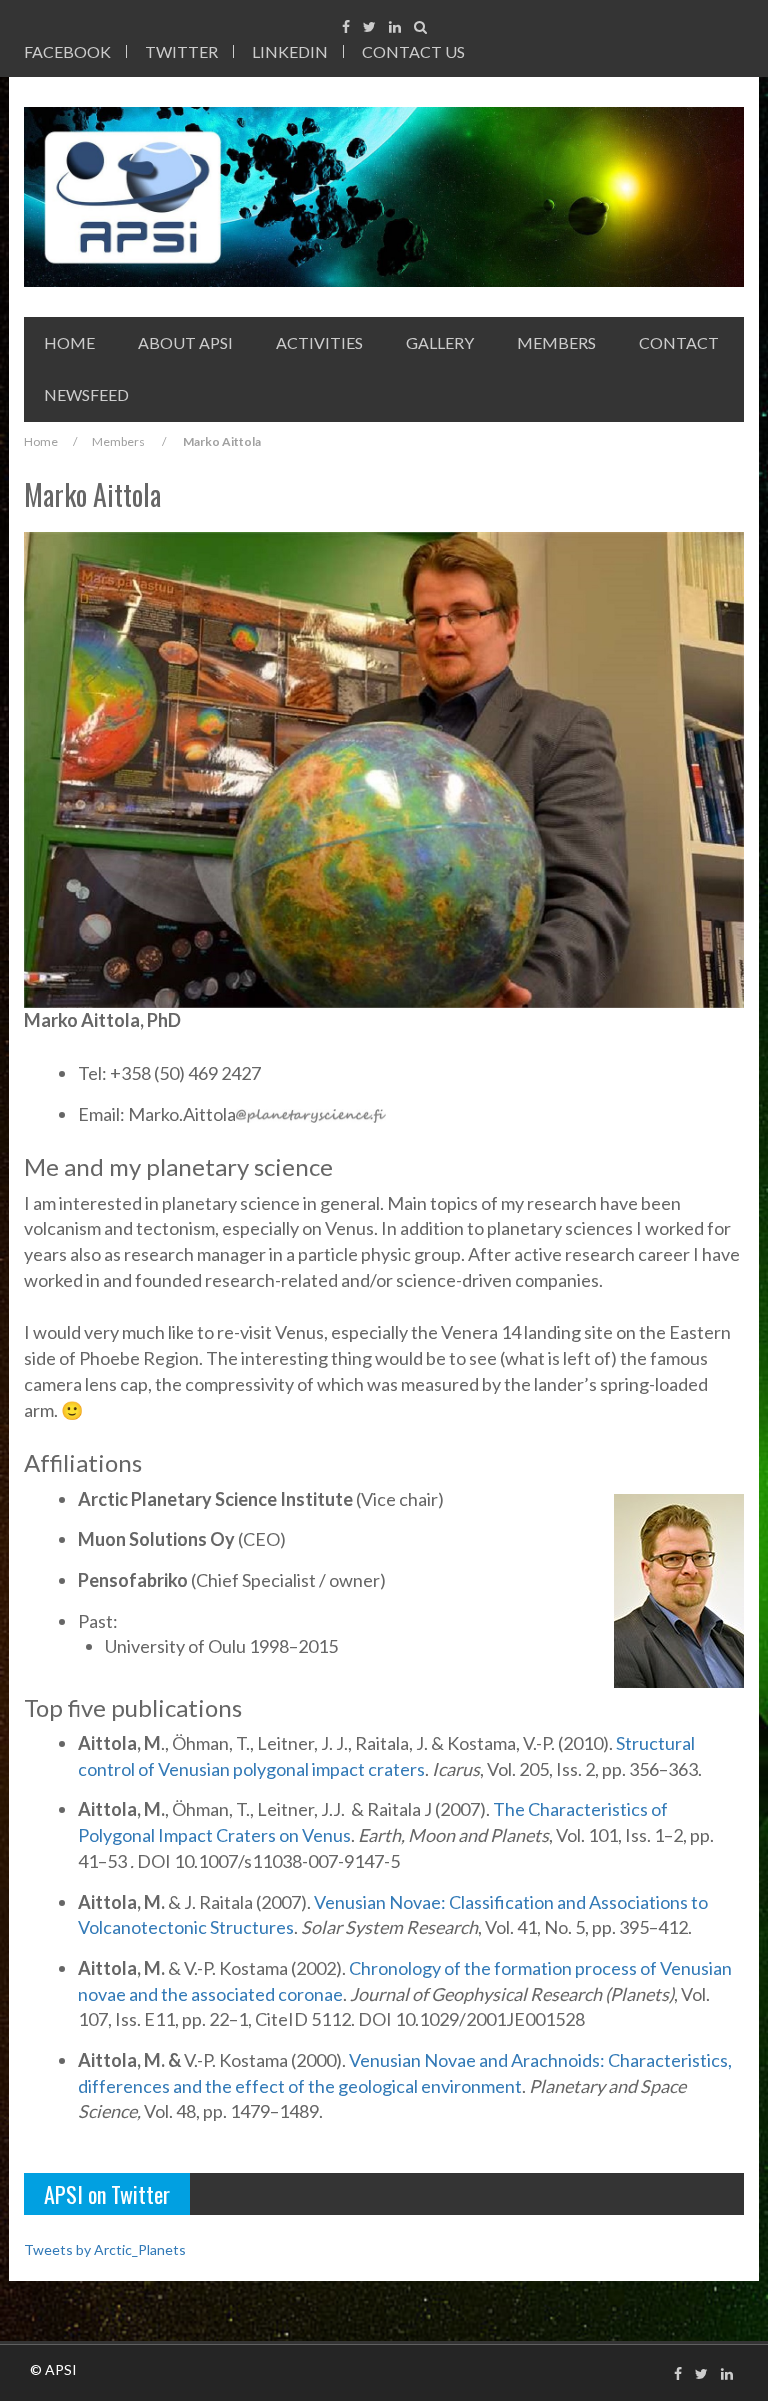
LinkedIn (290, 51)
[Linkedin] (395, 26)
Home (69, 342)
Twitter (181, 51)
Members (556, 342)
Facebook (67, 51)
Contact (679, 342)
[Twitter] (369, 26)
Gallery (440, 342)
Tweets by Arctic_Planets (105, 2249)
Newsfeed (86, 394)
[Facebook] (346, 26)
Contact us (413, 51)
